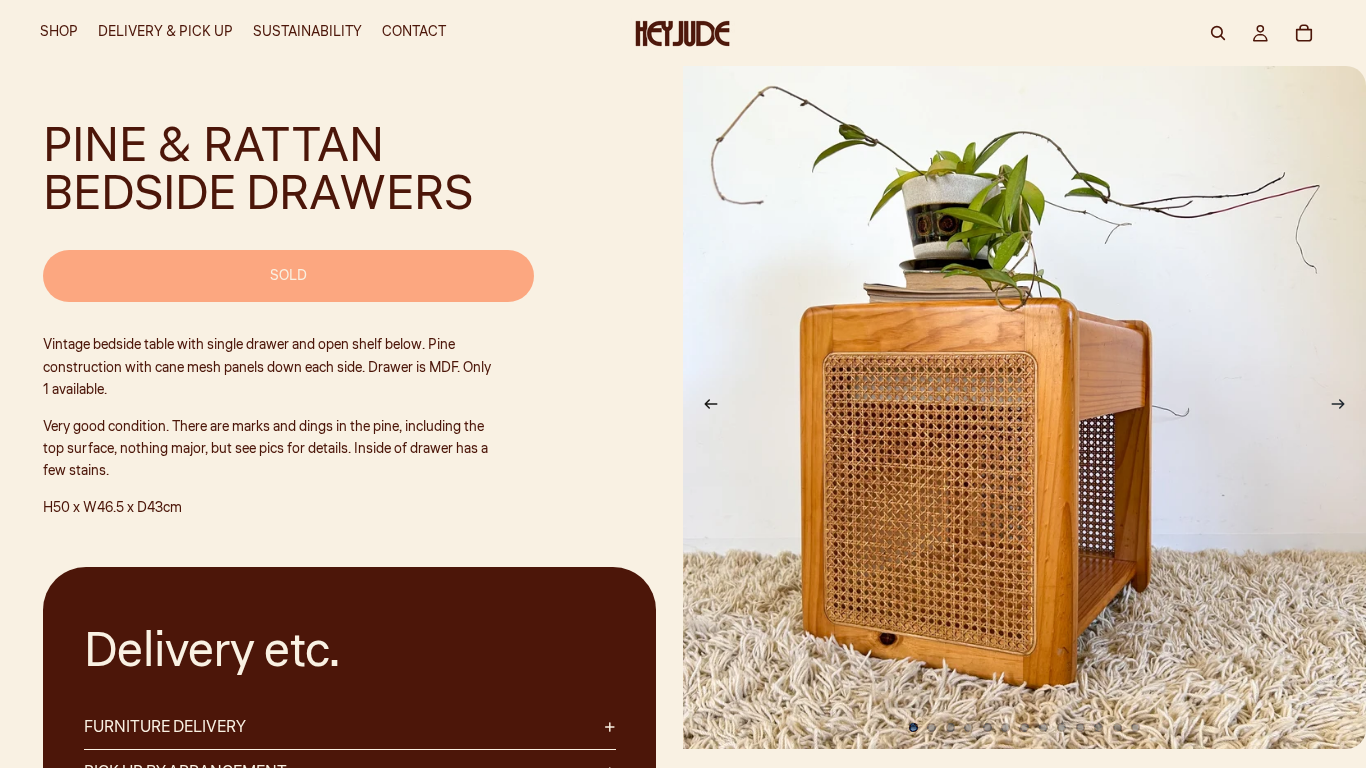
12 (1117, 727)
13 (1136, 727)
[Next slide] (1344, 408)
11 (1099, 727)
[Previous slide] (705, 408)
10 (1080, 727)
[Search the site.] (1218, 33)
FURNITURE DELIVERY (165, 727)
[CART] (1304, 33)
